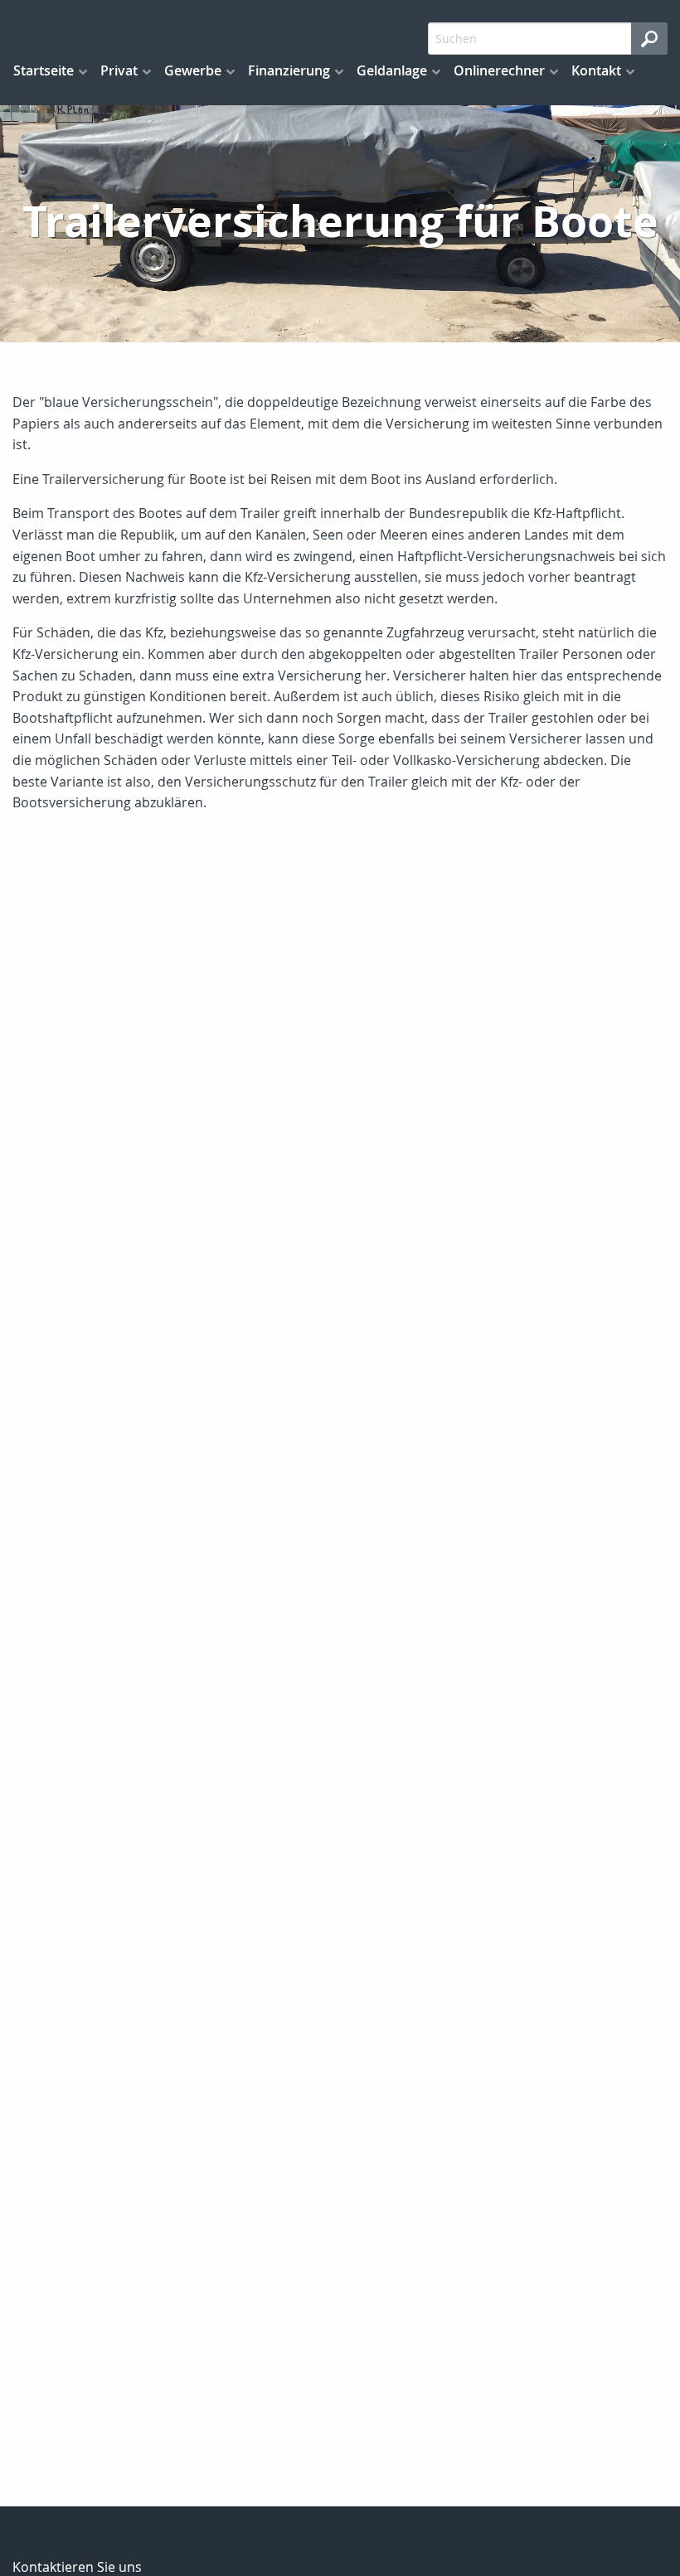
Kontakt (596, 70)
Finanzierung (289, 70)
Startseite (44, 70)
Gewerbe (193, 70)
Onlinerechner (499, 70)
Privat (119, 70)
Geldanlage (392, 70)
